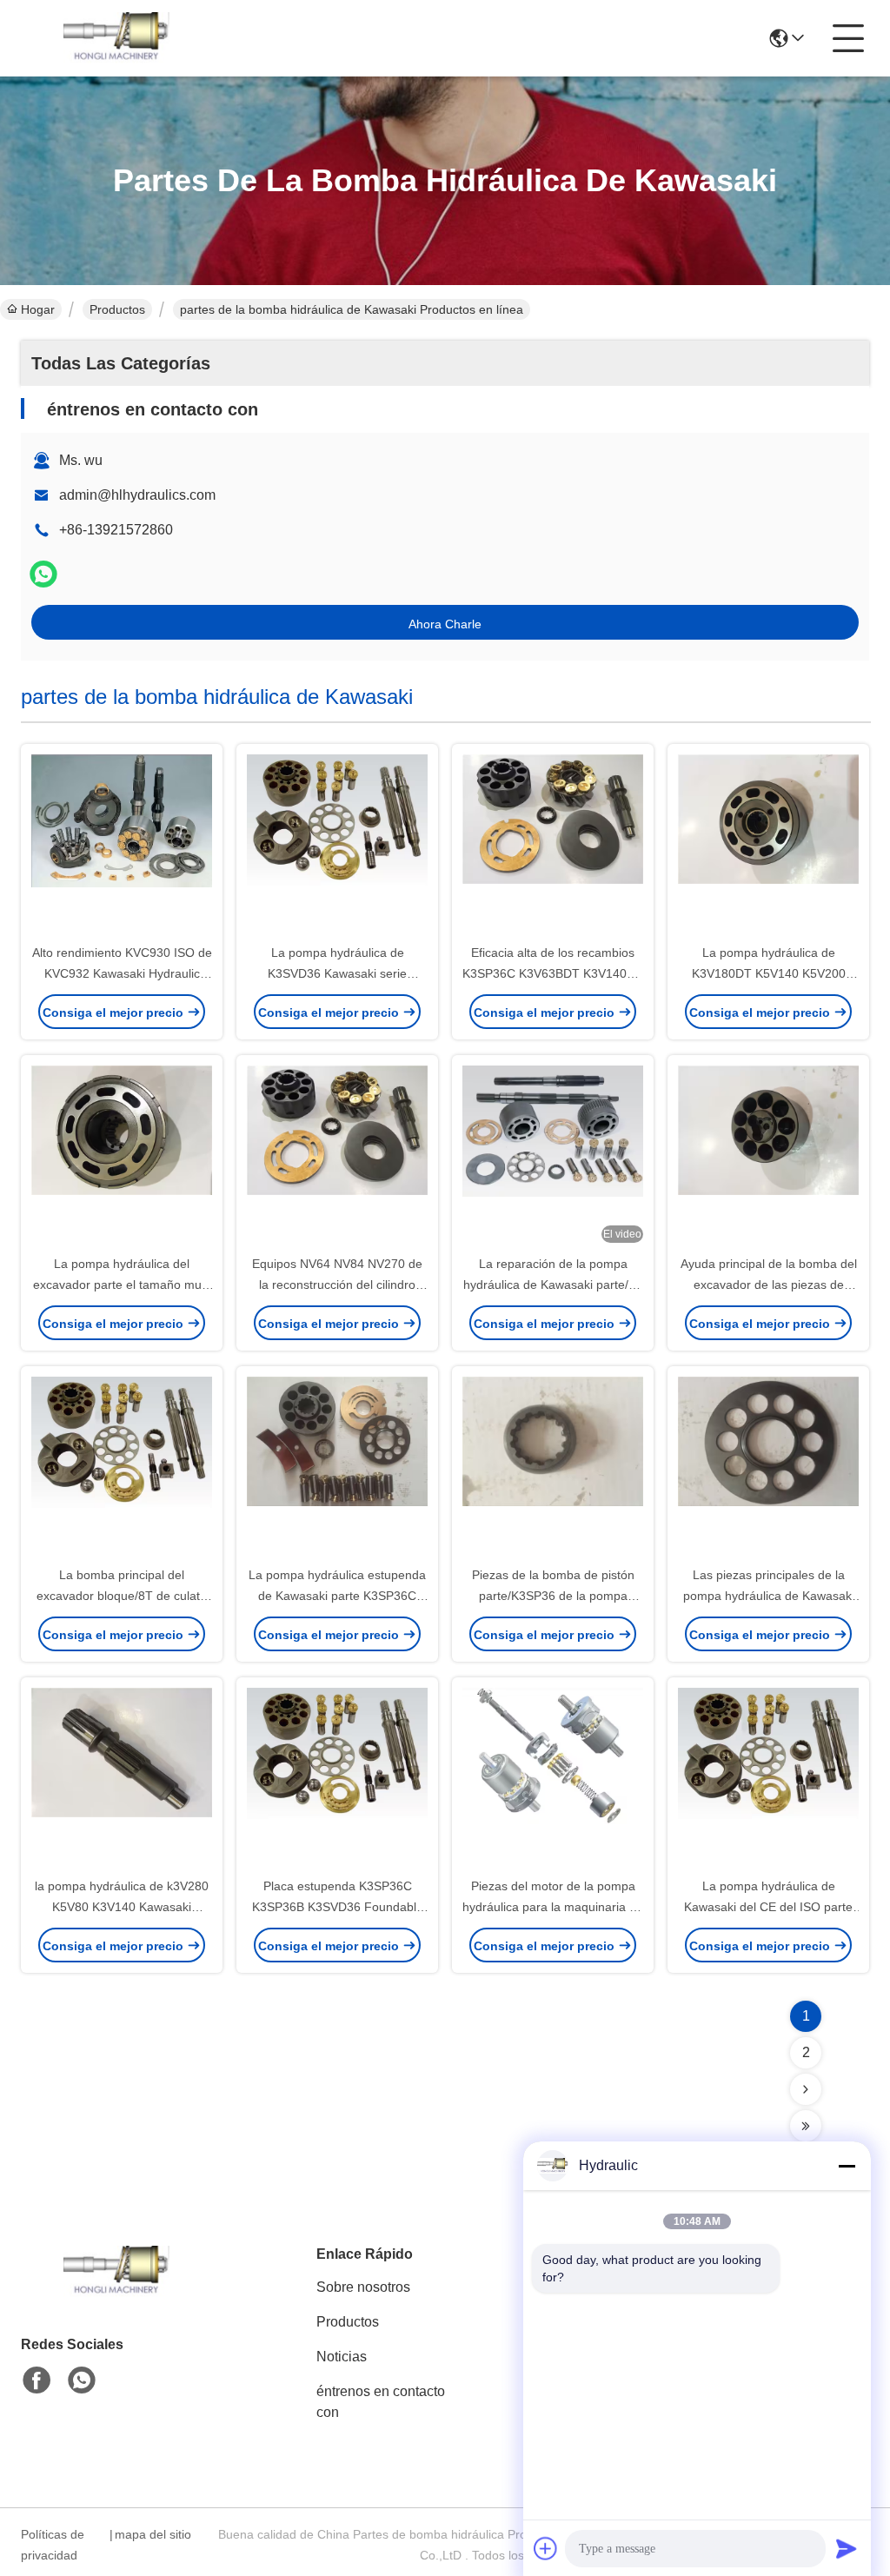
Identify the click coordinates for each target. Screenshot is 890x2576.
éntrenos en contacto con (381, 2402)
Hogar (38, 309)
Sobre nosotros (363, 2287)
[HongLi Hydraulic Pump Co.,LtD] (116, 38)
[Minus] (847, 2166)
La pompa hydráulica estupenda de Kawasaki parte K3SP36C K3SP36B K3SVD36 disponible (337, 1596)
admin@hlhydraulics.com (137, 495)
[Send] (847, 2548)
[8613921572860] (82, 2380)
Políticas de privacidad (53, 2545)
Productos (117, 309)
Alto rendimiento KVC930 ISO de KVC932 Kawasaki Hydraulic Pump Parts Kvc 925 (122, 973)
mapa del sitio (153, 2534)
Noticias (342, 2357)
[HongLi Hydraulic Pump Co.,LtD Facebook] (37, 2380)
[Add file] (546, 2548)
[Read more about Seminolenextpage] (806, 2089)
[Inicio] (116, 2293)
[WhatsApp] (43, 574)
